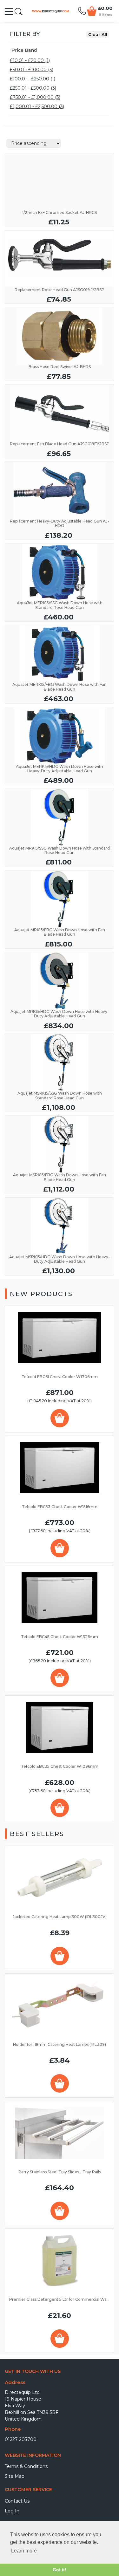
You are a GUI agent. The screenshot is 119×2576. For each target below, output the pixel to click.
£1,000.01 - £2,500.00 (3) (37, 106)
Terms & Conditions (26, 2466)
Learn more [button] (24, 2551)
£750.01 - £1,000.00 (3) (35, 97)
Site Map (15, 2476)
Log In (12, 2511)
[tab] (60, 50)
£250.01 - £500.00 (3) (33, 88)
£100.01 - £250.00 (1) (33, 79)
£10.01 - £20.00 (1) (30, 60)
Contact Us (17, 2501)
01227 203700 (21, 2439)
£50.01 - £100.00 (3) (32, 70)
